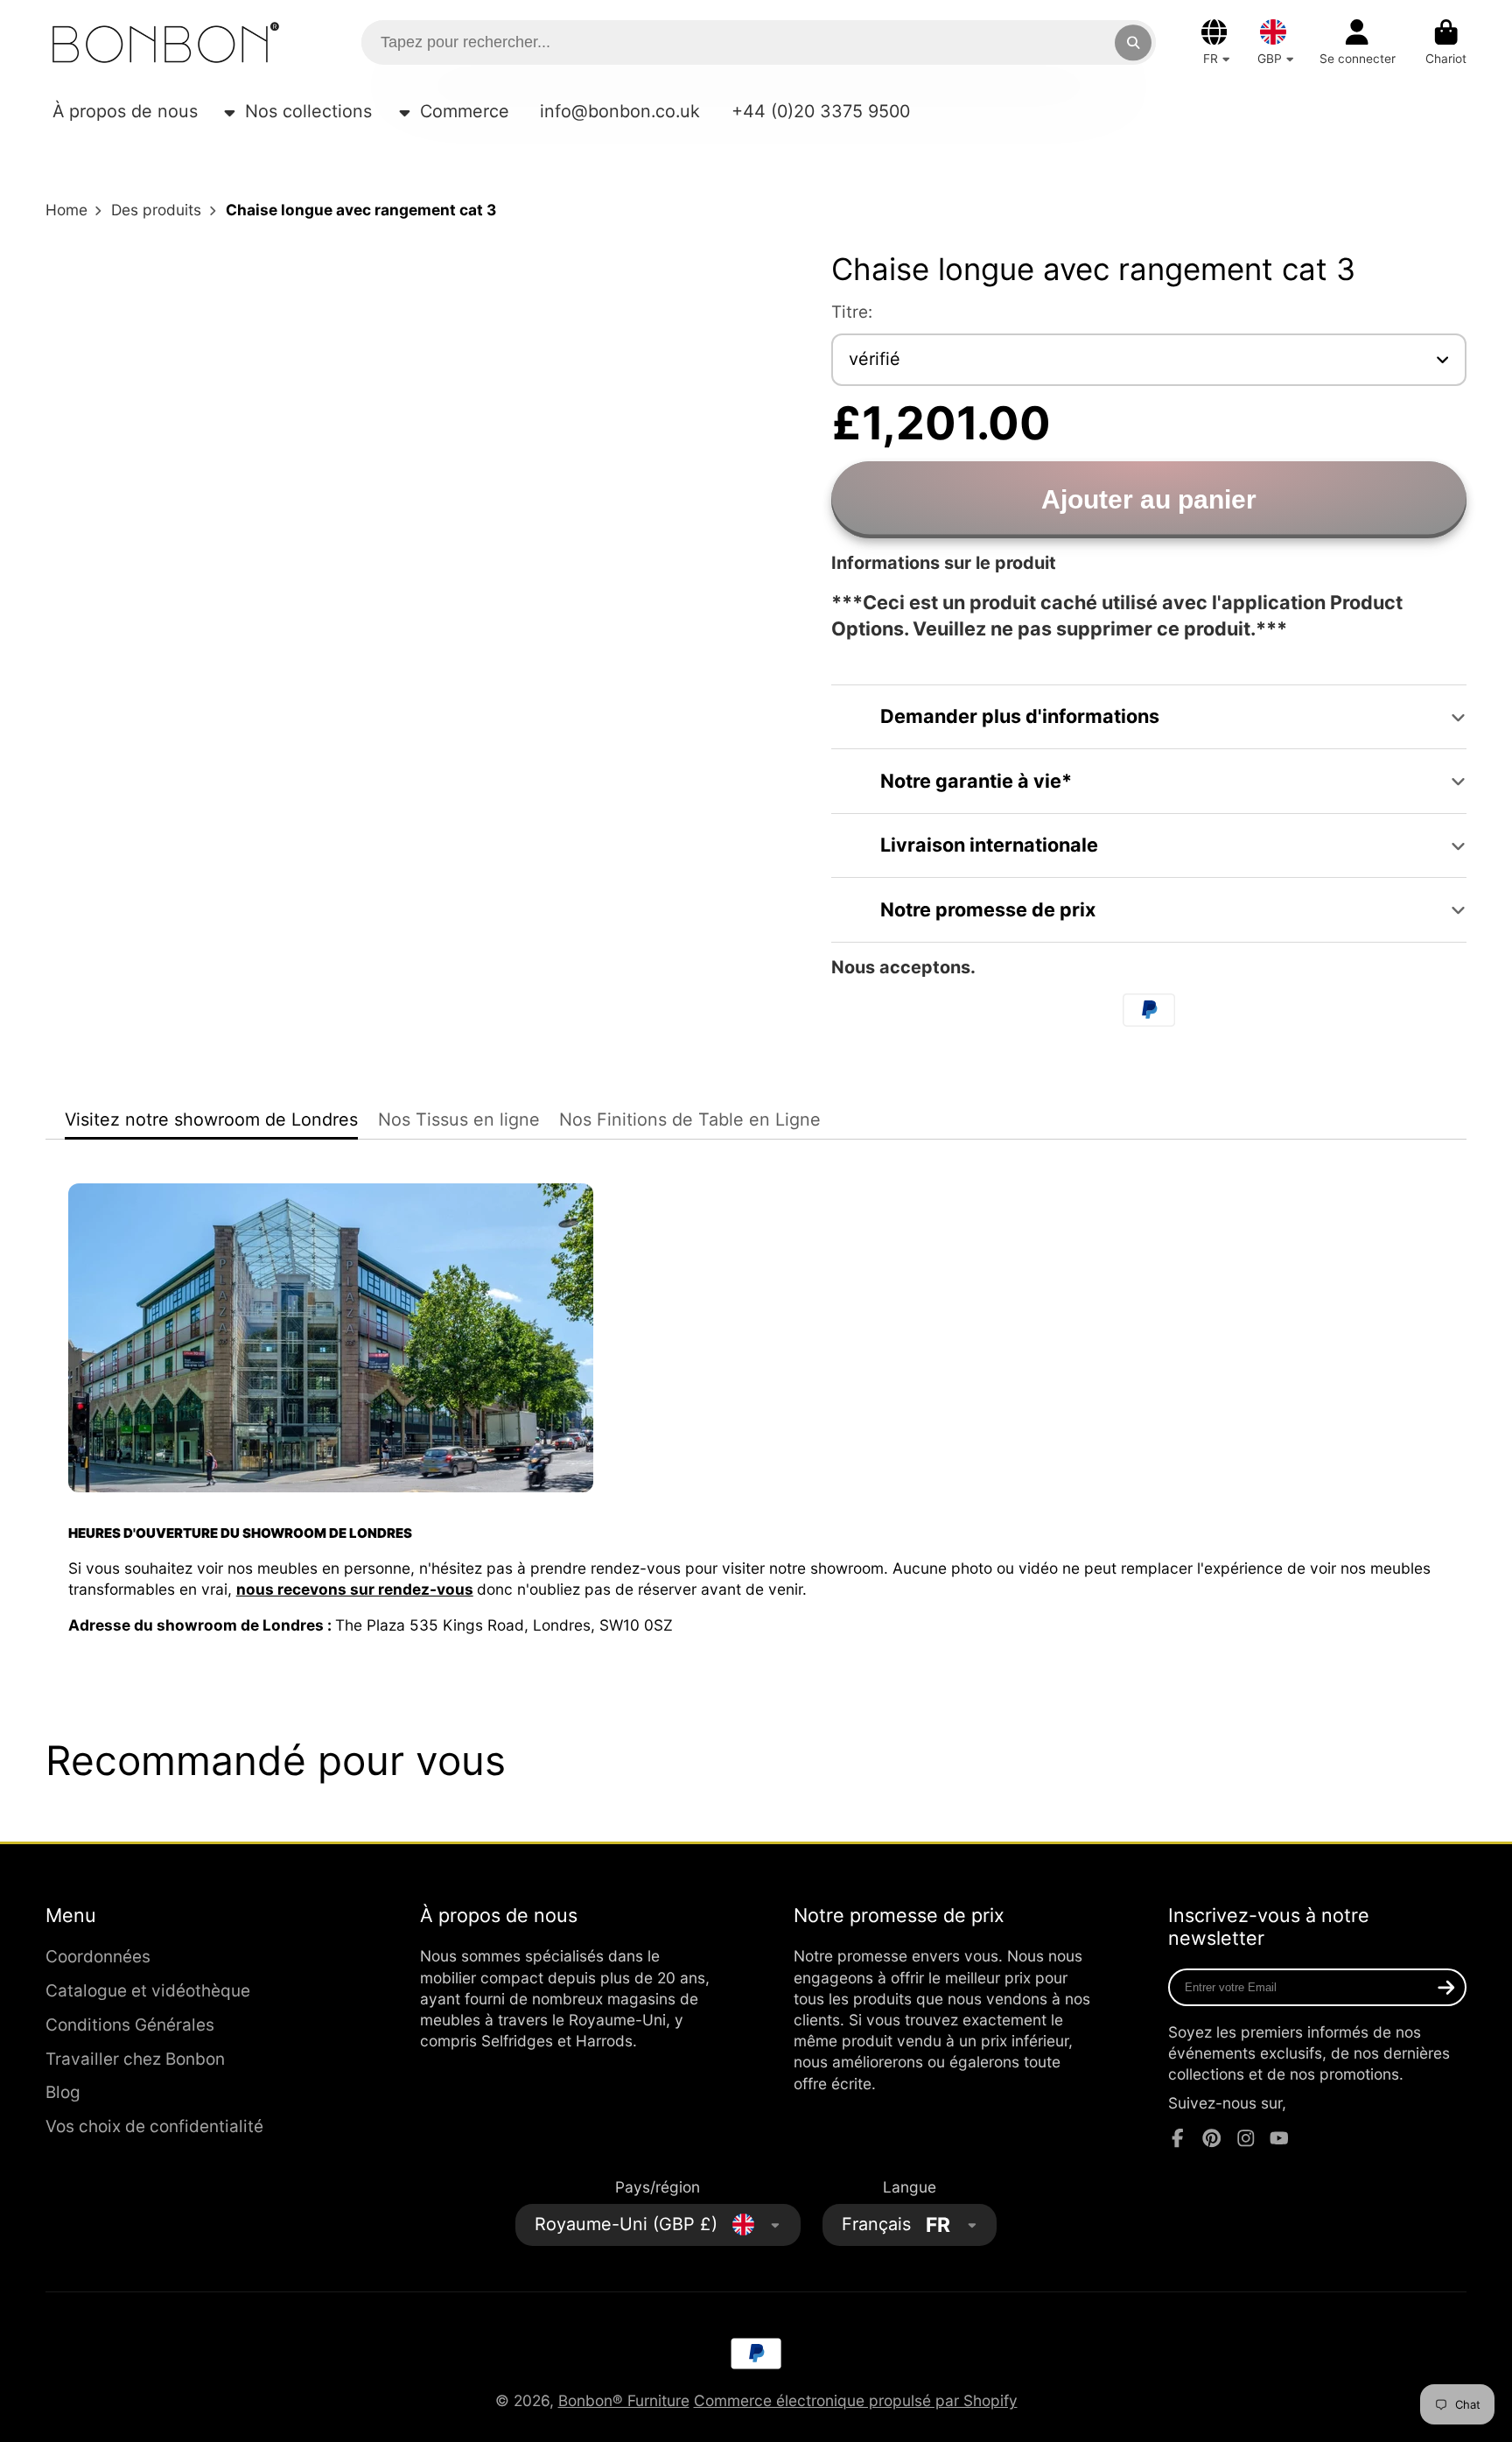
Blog (63, 2092)
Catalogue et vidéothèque (148, 1991)
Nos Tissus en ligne (459, 1119)
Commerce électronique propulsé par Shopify (856, 2400)
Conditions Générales (130, 2025)
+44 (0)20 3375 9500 (821, 111)
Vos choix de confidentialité (154, 2126)
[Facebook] (1178, 2138)
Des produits (156, 210)
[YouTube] (1279, 2138)
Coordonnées (98, 1957)
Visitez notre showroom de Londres (211, 1119)
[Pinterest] (1212, 2138)
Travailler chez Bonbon (135, 2059)
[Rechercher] (1133, 42)
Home (66, 210)
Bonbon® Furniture (624, 2400)
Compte (1358, 43)
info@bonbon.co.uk (620, 111)
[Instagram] (1246, 2138)
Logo (166, 42)
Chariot (1446, 43)
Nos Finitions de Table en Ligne (690, 1119)
